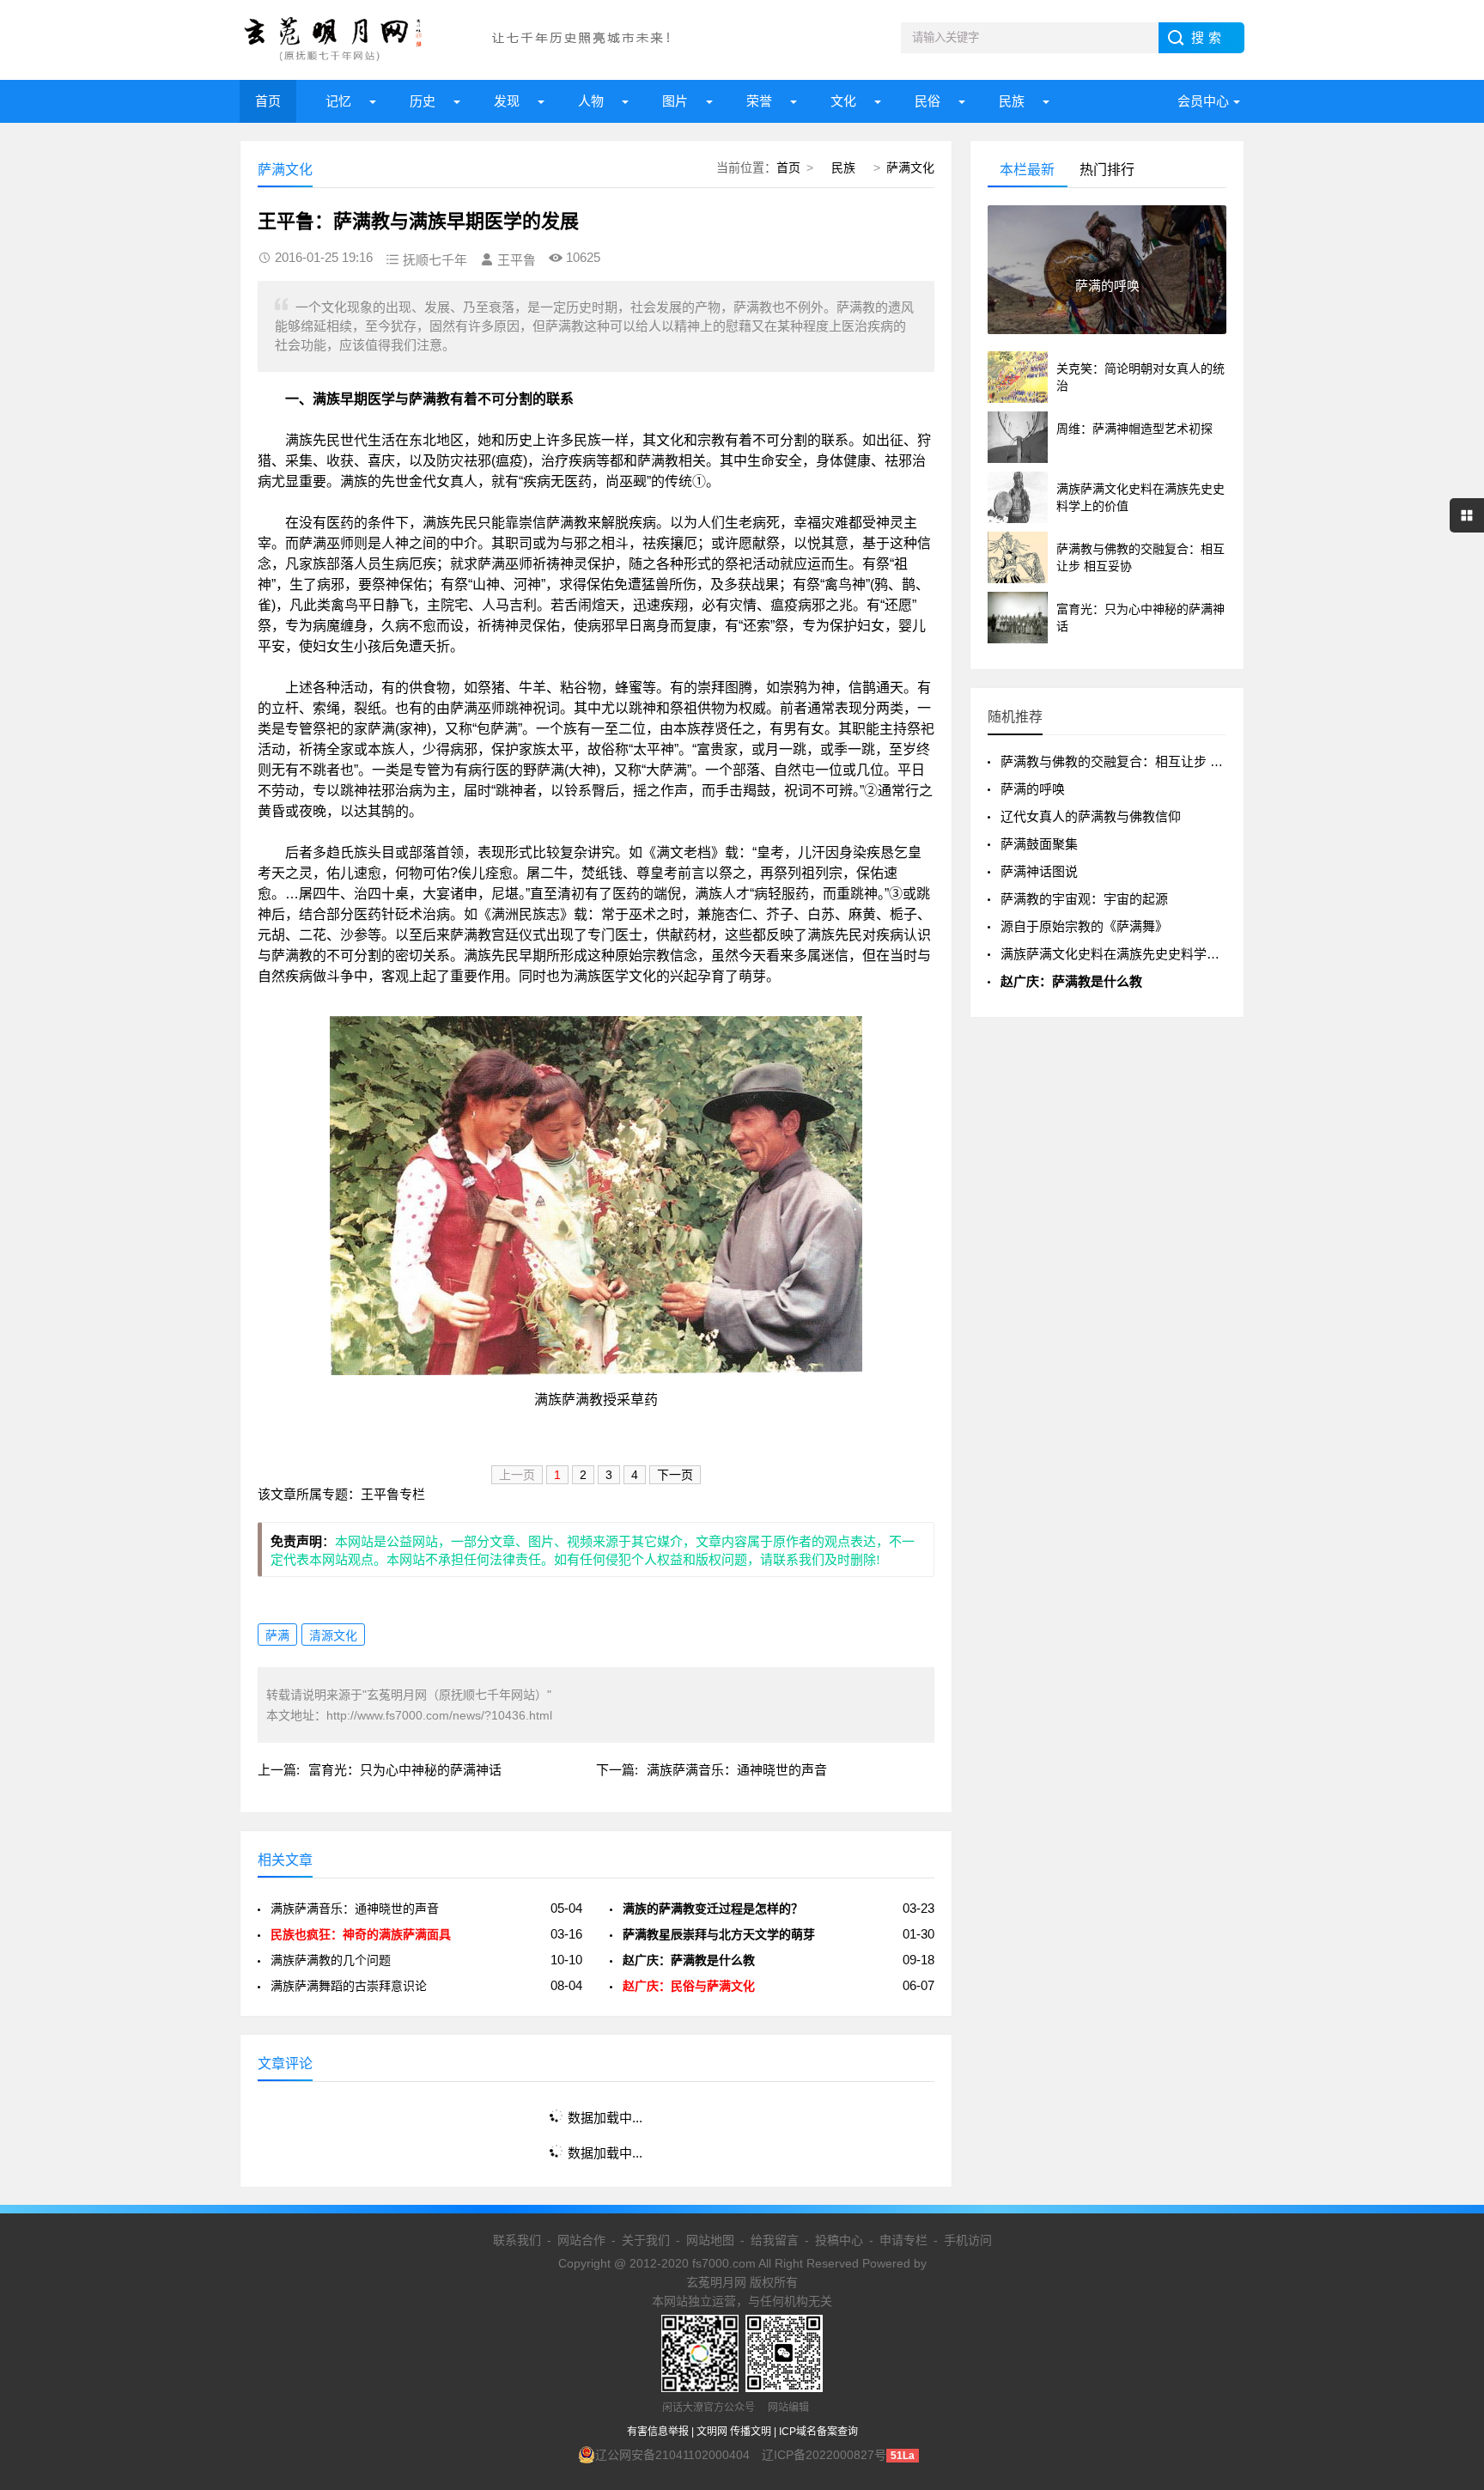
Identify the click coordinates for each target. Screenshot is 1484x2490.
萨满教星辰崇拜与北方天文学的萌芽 (719, 1934)
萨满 (277, 1635)
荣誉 (759, 101)
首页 (268, 101)
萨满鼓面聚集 (1039, 844)
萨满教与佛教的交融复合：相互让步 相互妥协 (1131, 761)
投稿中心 (839, 2240)
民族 (1012, 101)
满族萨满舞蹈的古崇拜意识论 (349, 1986)
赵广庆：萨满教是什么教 (689, 1960)
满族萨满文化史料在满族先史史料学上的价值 (1129, 954)
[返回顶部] (1449, 2223)
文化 (843, 101)
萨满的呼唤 (1033, 789)
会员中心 (1203, 101)
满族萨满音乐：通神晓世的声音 (737, 1770)
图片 (675, 101)
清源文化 (333, 1635)
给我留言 (775, 2240)
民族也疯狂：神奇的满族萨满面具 (361, 1934)
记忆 (338, 101)
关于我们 (646, 2240)
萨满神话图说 (1039, 871)
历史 (423, 101)
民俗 (927, 101)
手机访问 (968, 2240)
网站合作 (581, 2240)
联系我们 (517, 2240)
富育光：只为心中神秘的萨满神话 (405, 1770)
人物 (591, 101)
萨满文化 (910, 167)
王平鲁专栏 (393, 1494)
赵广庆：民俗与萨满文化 (689, 1986)
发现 (507, 101)
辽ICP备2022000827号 (824, 2455)
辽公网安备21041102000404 (672, 2455)
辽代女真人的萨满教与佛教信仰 (1091, 816)
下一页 (675, 1475)
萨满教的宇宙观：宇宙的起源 (1084, 899)
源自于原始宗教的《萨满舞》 (1084, 926)
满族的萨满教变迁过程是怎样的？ (713, 1909)
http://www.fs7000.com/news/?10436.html (439, 1715)
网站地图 (710, 2240)
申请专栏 (903, 2240)
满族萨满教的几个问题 (331, 1960)
